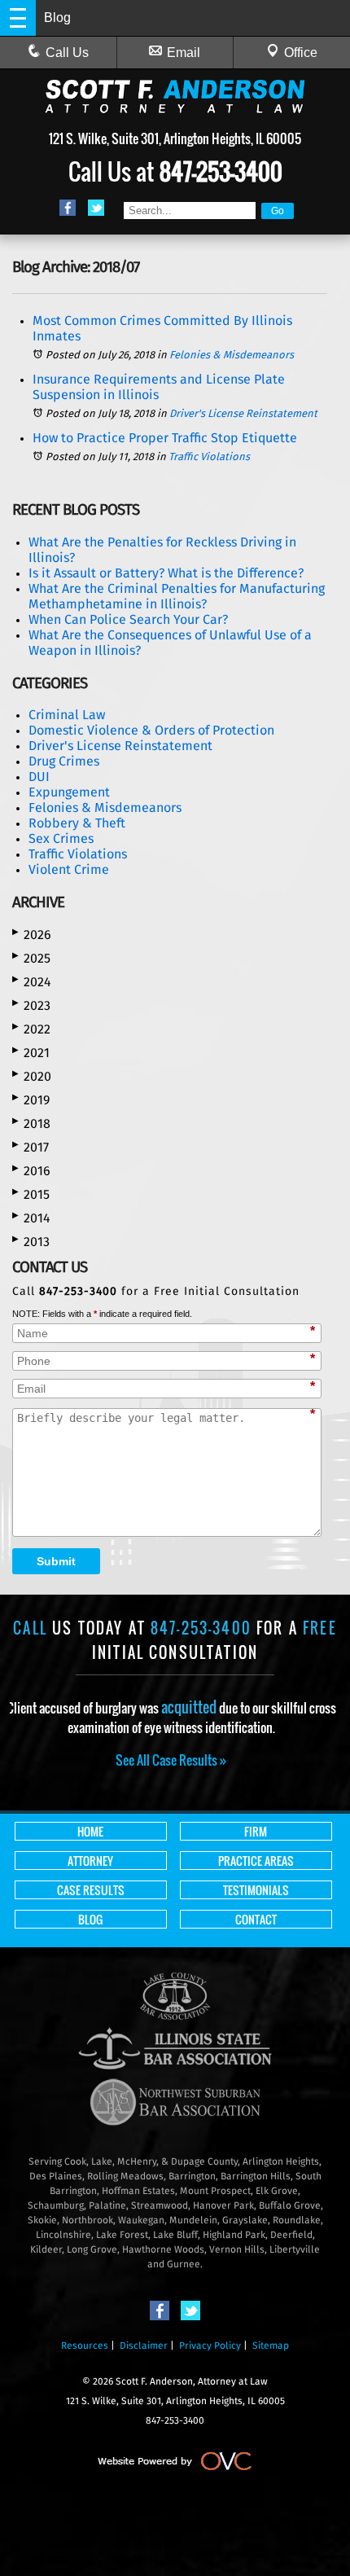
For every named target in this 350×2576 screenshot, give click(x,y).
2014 (31, 1218)
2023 (31, 1005)
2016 (31, 1171)
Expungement (69, 792)
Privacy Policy (210, 2346)
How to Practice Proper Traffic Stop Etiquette (165, 438)
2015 (31, 1194)
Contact (256, 1919)
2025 (31, 958)
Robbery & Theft (77, 823)
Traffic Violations (209, 457)
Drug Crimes (64, 761)
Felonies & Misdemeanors (232, 355)
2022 (31, 1029)
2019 (31, 1100)
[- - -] (18, 18)
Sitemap (271, 2346)
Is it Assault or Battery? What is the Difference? (166, 573)
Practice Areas (256, 1861)
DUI (39, 777)
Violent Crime (69, 870)
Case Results (91, 1890)
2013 (31, 1242)
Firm (256, 1831)
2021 (31, 1053)
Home (90, 1831)
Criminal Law (67, 715)
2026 (32, 935)
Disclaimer (144, 2346)
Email (184, 53)
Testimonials (256, 1890)
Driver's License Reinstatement (243, 414)
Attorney (90, 1861)
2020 (32, 1076)
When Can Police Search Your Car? (128, 620)
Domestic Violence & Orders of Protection (151, 731)
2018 (31, 1123)
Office (301, 53)
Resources (85, 2346)
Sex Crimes (61, 839)
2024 (32, 982)
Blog (90, 1919)
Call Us (67, 53)
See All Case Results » (171, 1760)
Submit (56, 1561)
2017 (31, 1147)
